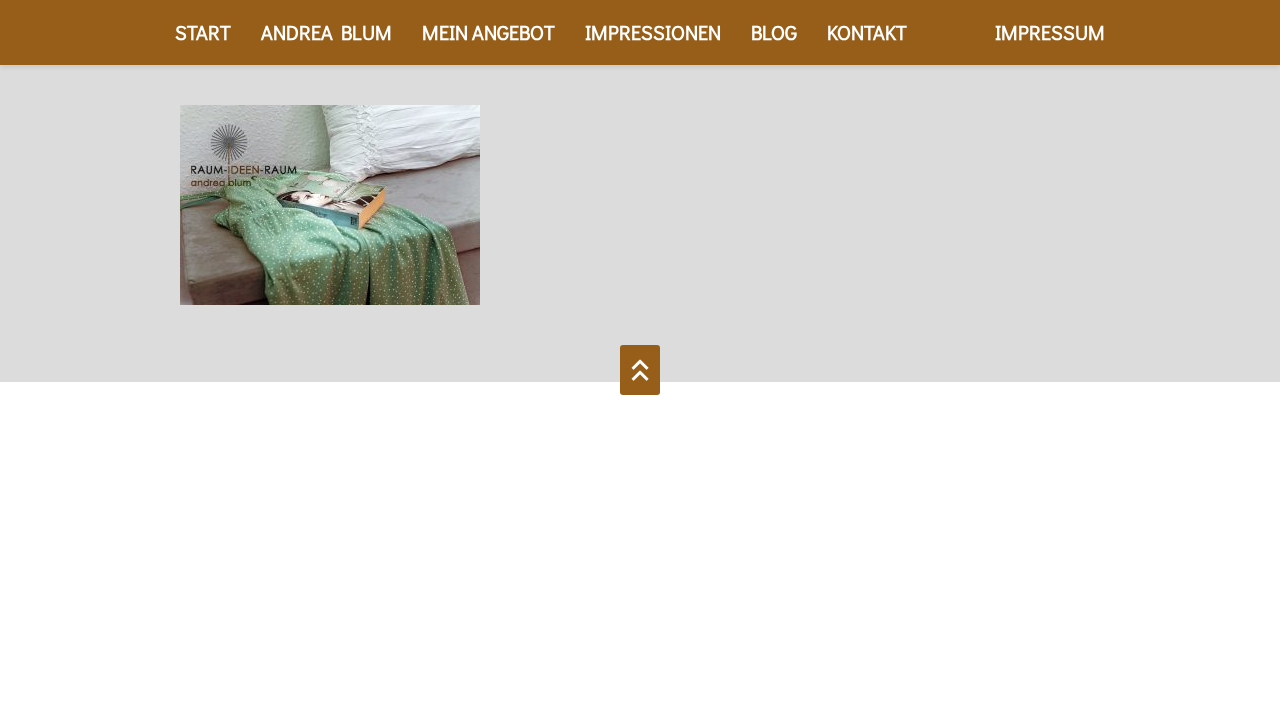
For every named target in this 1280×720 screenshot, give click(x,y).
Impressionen (653, 32)
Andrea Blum (326, 32)
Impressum (1050, 32)
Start (203, 32)
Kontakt (867, 32)
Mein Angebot (488, 32)
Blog (774, 32)
